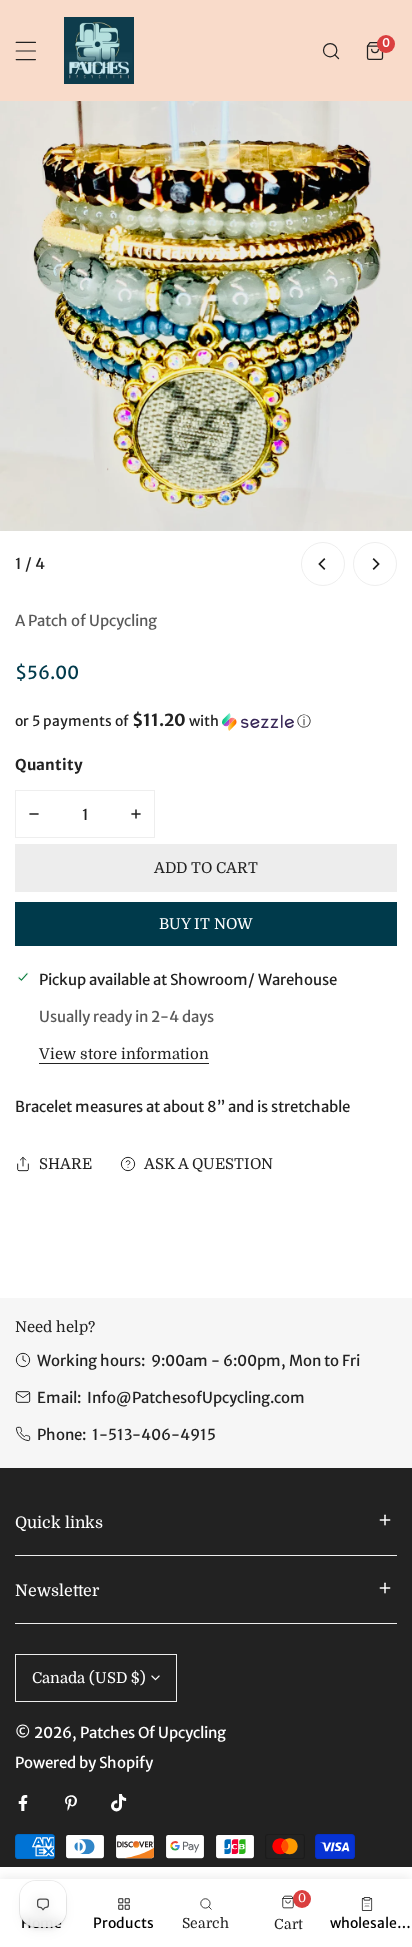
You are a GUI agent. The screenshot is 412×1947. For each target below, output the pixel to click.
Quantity (49, 764)
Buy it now (206, 924)
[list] (206, 346)
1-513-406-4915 (154, 1434)
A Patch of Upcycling (86, 620)
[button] (375, 51)
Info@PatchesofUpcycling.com (196, 1397)
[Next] (375, 564)
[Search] (331, 51)
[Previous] (323, 564)
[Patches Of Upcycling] (99, 50)
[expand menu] (26, 51)
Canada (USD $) (89, 1678)
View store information (124, 1054)
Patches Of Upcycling (153, 1732)
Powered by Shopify (84, 1762)
